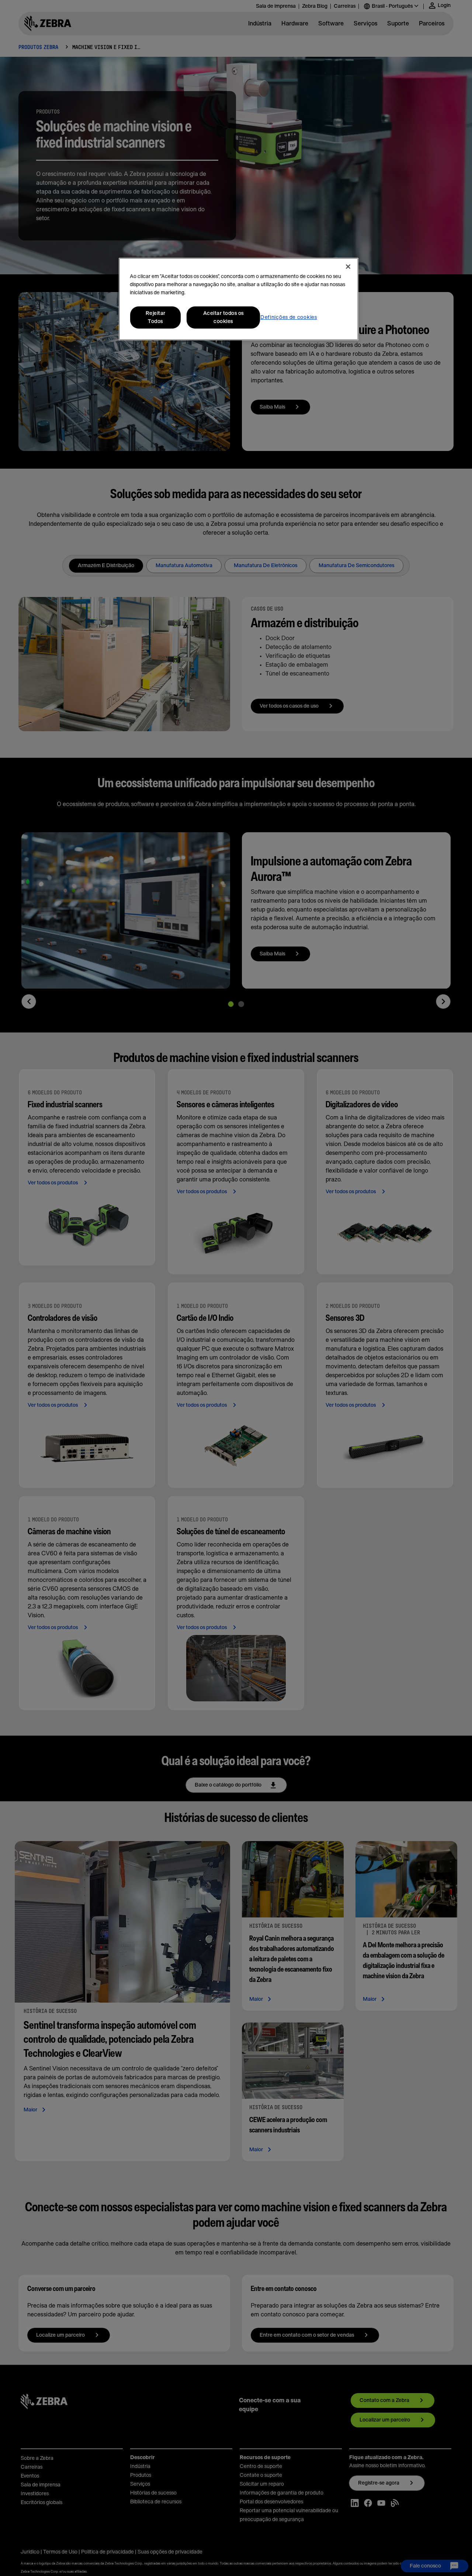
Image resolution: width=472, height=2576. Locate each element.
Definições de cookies (289, 317)
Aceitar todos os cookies (223, 317)
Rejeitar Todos (156, 317)
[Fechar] (348, 267)
